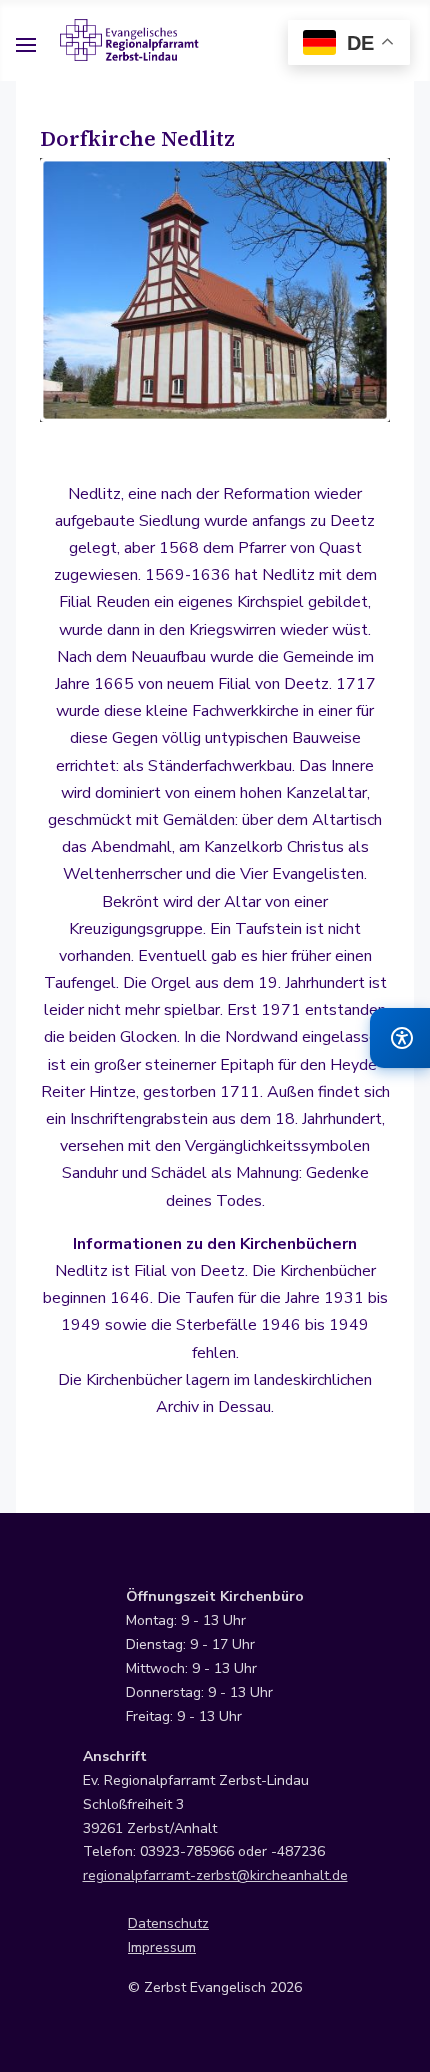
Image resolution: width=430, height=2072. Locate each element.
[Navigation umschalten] (26, 48)
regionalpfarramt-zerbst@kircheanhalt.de (215, 1875)
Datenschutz (168, 1923)
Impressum (162, 1947)
